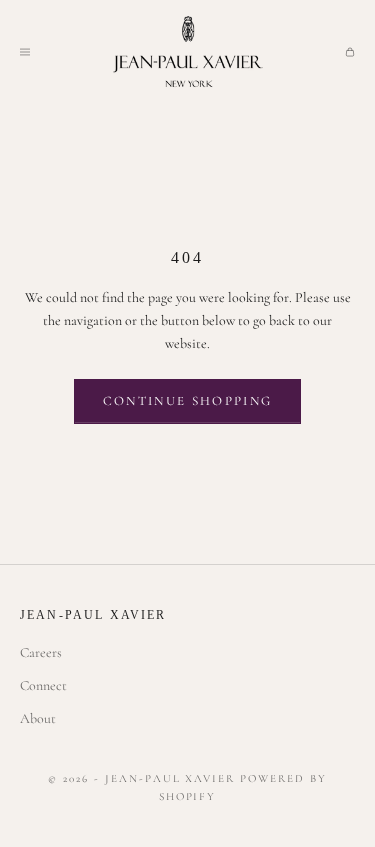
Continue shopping (188, 401)
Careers (41, 652)
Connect (43, 685)
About (38, 718)
